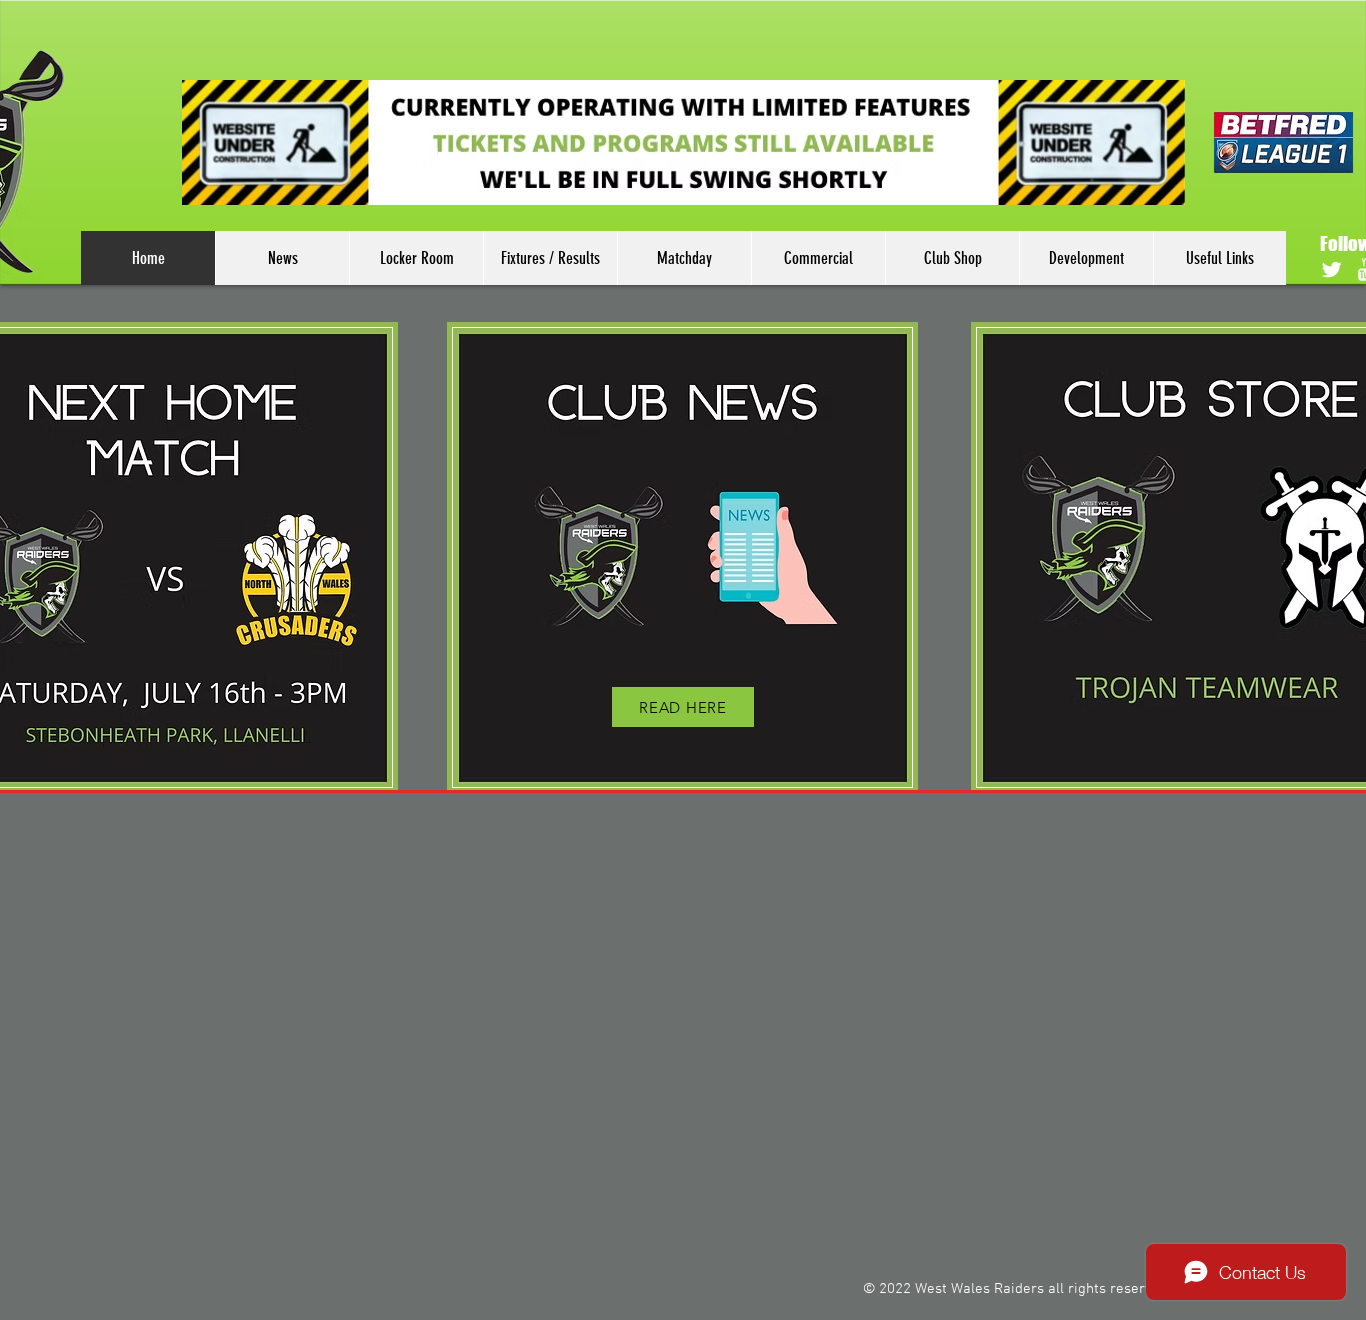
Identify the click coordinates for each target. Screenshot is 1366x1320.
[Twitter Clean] (1331, 269)
